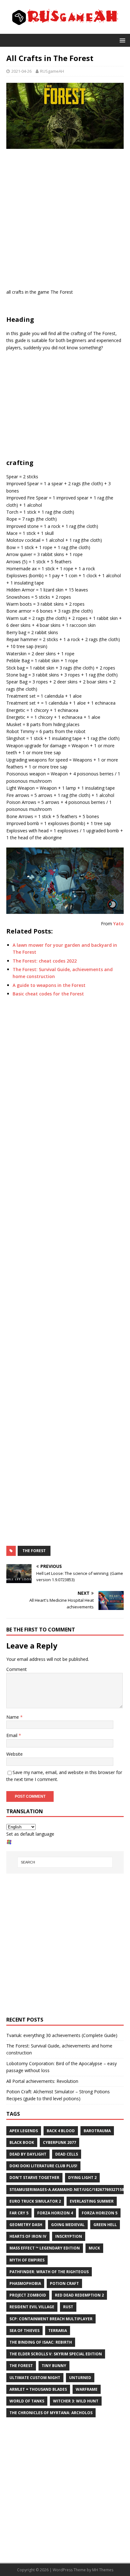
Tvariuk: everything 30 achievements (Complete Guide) (62, 2035)
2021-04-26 (21, 71)
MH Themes (103, 2570)
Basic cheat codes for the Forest (48, 994)
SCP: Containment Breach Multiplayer (51, 2319)
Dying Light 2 (82, 2178)
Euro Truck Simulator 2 (35, 2201)
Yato (118, 924)
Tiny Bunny (54, 2366)
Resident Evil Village (32, 2307)
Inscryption (69, 2236)
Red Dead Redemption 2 (79, 2295)
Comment (17, 1669)
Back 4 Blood (61, 2131)
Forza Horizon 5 (100, 2213)
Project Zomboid (28, 2295)
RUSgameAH (52, 71)
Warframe (87, 2389)
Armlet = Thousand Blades (38, 2389)
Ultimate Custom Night (35, 2378)
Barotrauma (97, 2131)
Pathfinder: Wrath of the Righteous (49, 2272)
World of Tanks (27, 2401)
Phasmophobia (25, 2283)
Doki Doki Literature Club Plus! (43, 2166)
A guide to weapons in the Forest (49, 985)
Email (12, 1735)
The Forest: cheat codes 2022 (45, 961)
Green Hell (105, 2225)
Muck (94, 2248)
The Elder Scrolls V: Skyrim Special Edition (56, 2354)
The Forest (34, 1551)
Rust (68, 2307)
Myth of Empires (27, 2260)
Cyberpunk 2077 (59, 2142)
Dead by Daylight (28, 2154)
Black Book (22, 2142)
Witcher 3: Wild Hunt (76, 2401)
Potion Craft (64, 2283)
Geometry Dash (26, 2225)
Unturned (80, 2378)
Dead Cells (67, 2154)
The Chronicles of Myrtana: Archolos (51, 2413)
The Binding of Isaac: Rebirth (41, 2342)
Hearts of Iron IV (28, 2236)
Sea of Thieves (24, 2331)
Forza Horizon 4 (55, 2213)
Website (15, 1754)
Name (13, 1717)
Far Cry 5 (19, 2213)
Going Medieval (68, 2225)
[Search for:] (65, 1862)
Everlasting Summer (92, 2201)
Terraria (58, 2331)
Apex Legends (24, 2131)
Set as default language (30, 1834)
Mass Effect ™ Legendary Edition (45, 2248)
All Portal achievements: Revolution (42, 2081)
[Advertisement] (65, 220)
